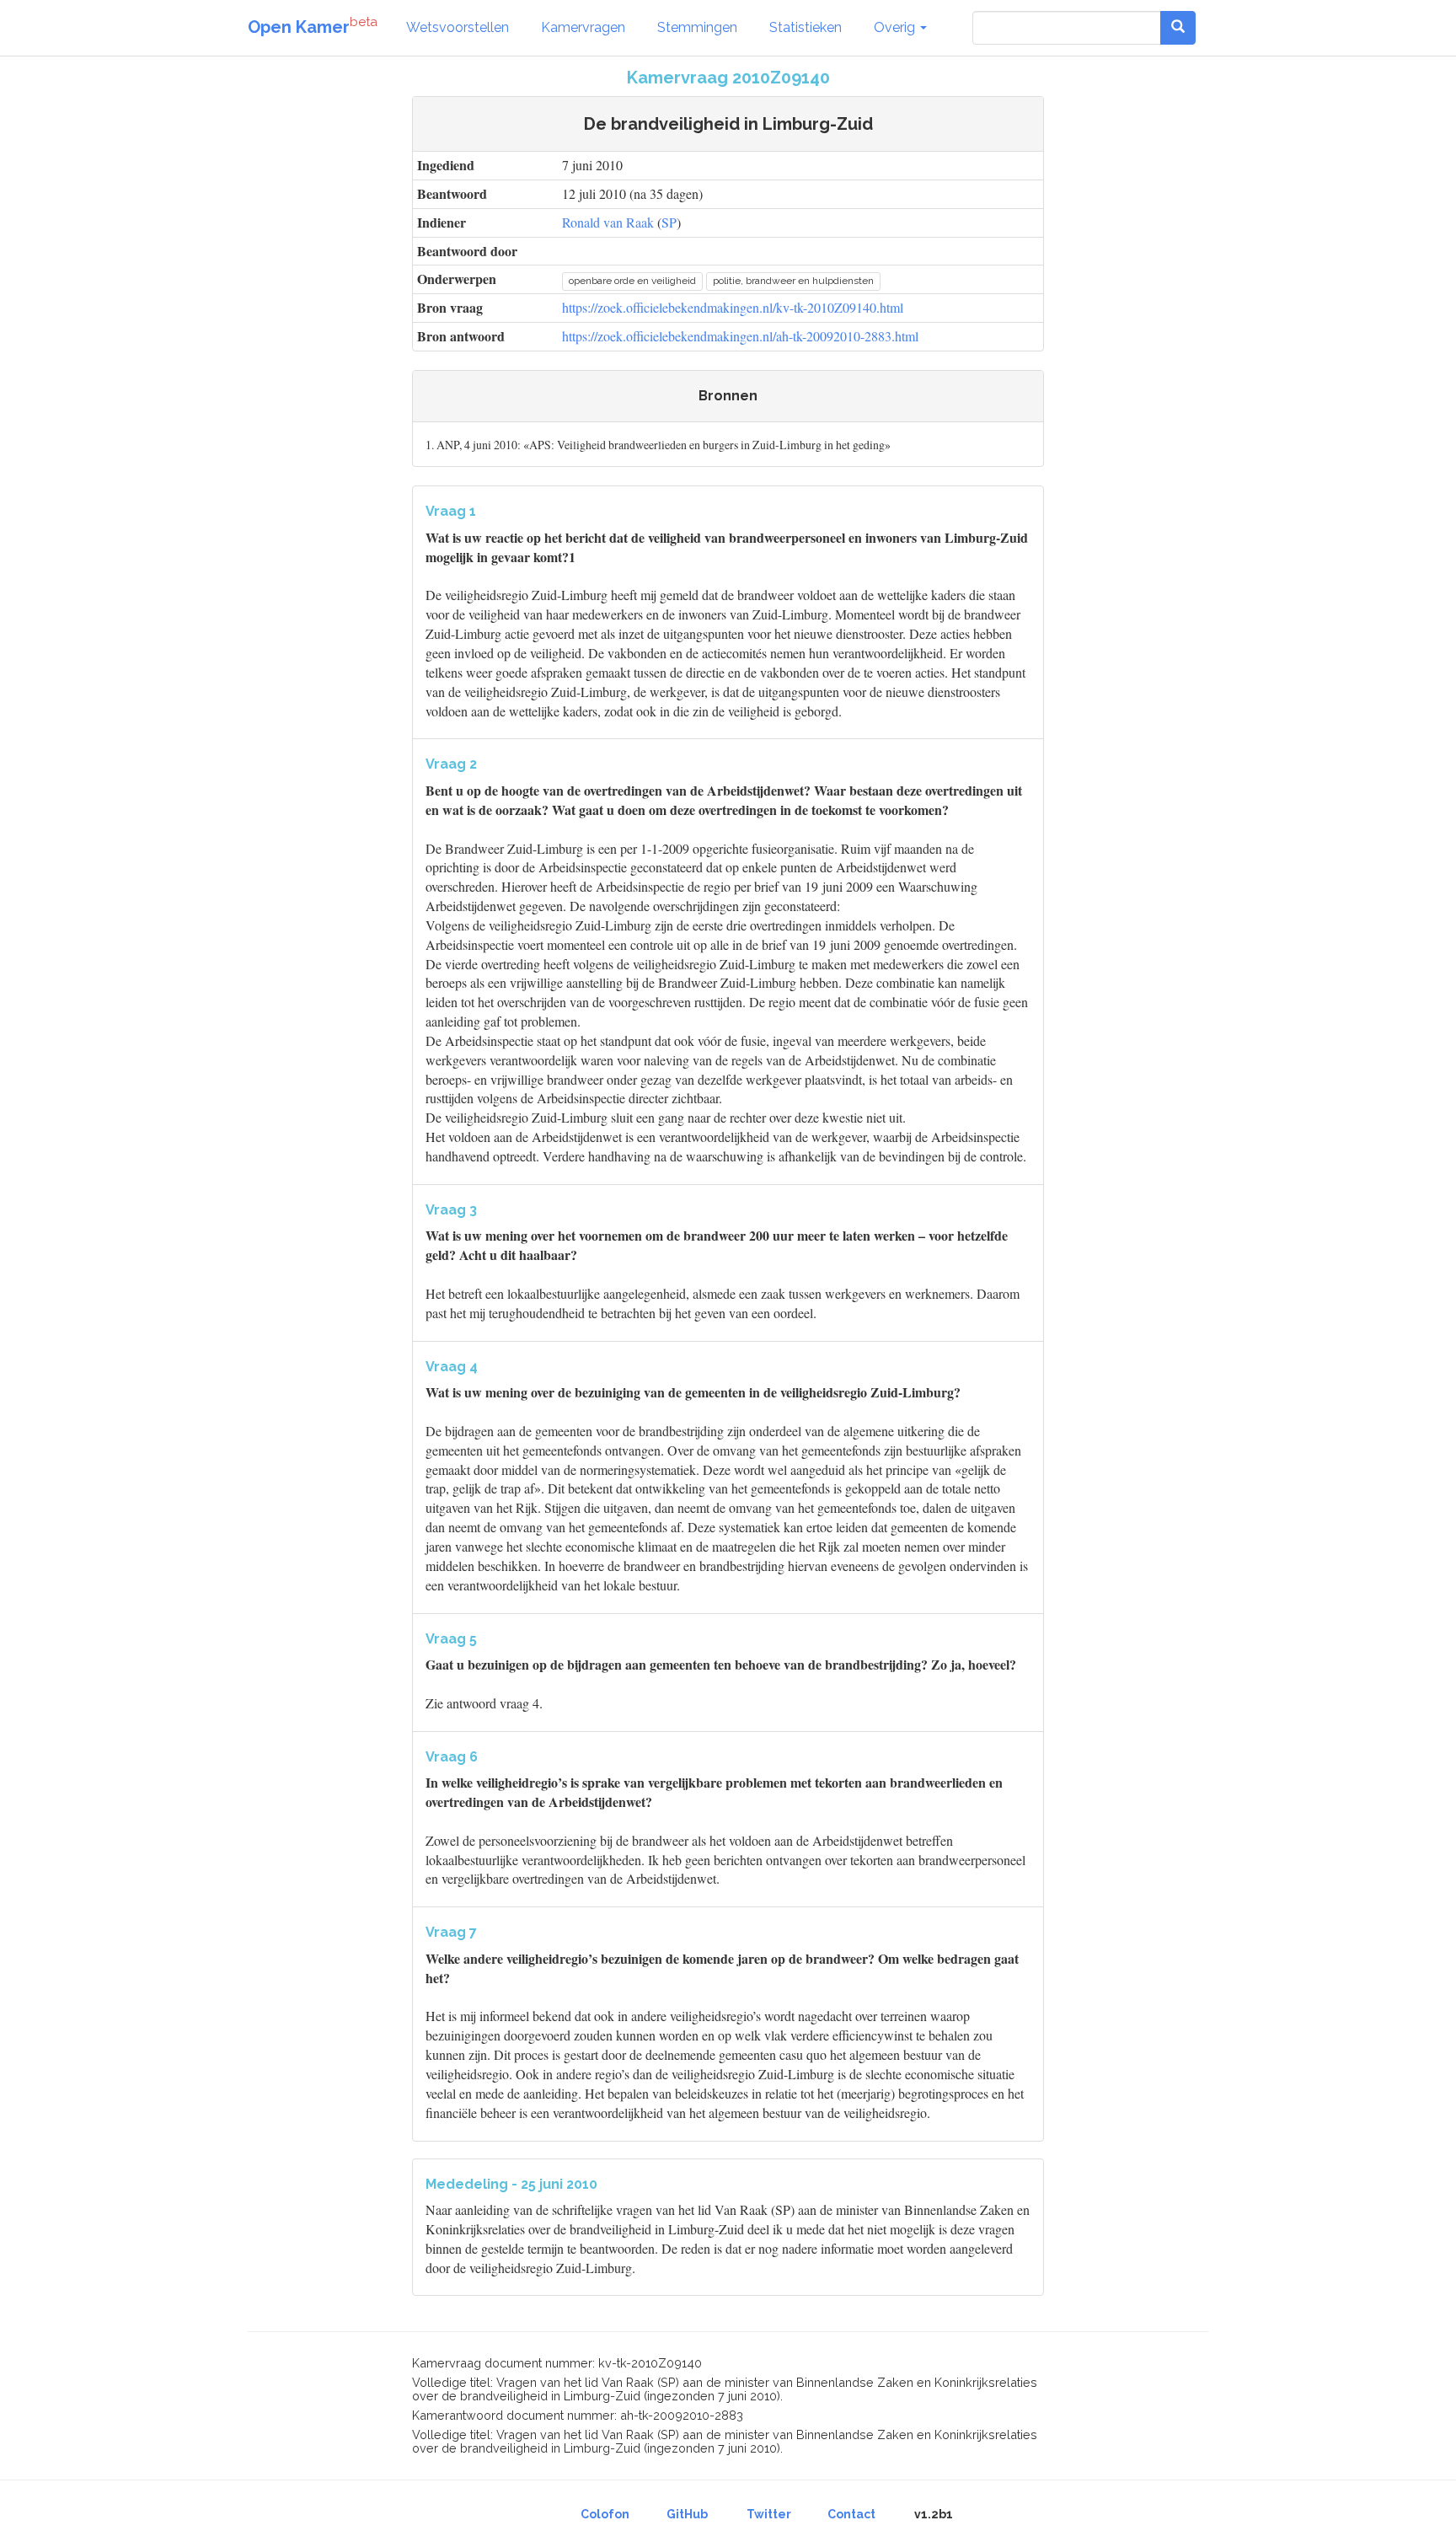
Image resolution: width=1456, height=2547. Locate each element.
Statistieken (806, 27)
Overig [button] (896, 27)
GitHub (687, 2514)
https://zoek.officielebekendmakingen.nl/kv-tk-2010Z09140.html (733, 307)
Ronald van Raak (608, 222)
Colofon (605, 2514)
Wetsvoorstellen (458, 27)
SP (669, 222)
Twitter (769, 2514)
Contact (851, 2514)
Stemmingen (697, 27)
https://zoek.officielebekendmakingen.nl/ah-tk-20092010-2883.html (740, 336)
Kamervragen (583, 27)
